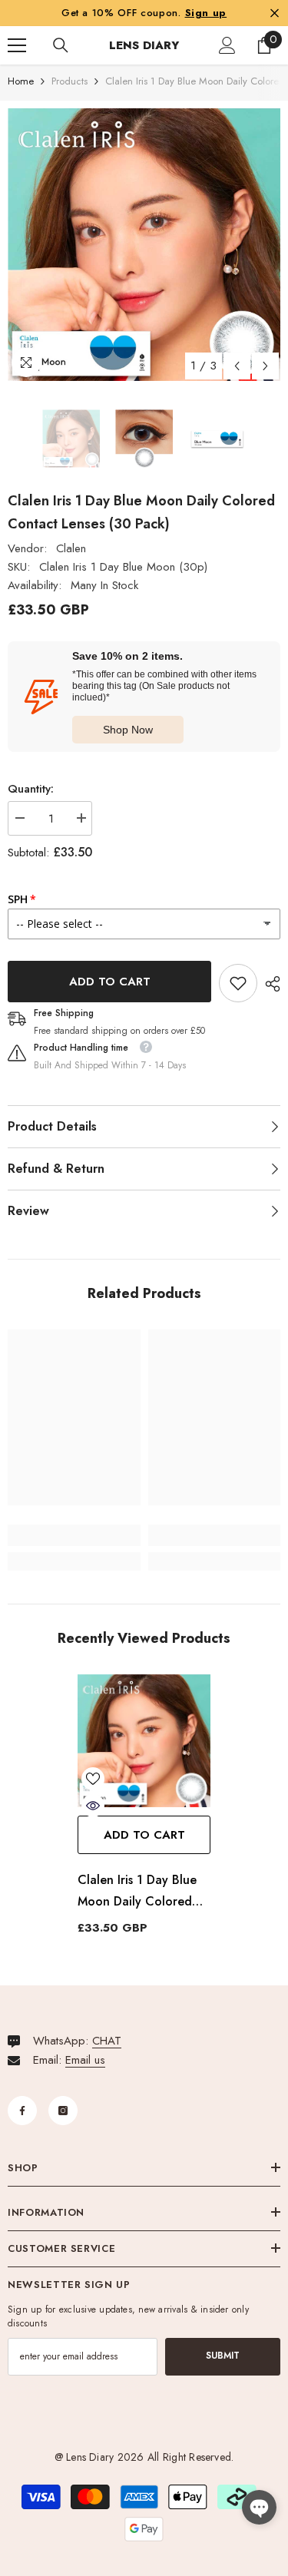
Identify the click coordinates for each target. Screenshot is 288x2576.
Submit (223, 2356)
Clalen (71, 548)
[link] (238, 983)
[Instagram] (63, 2111)
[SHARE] (269, 984)
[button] (237, 366)
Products (70, 81)
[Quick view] (93, 1806)
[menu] (17, 45)
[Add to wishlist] (93, 1779)
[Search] (61, 45)
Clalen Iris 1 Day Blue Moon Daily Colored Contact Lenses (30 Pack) (137, 1892)
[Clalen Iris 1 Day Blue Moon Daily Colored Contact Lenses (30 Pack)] (144, 1741)
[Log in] (227, 45)
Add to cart (110, 982)
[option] (144, 245)
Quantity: (31, 789)
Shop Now (128, 730)
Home (21, 81)
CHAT (107, 2041)
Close (275, 13)
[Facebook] (22, 2111)
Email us (85, 2060)
